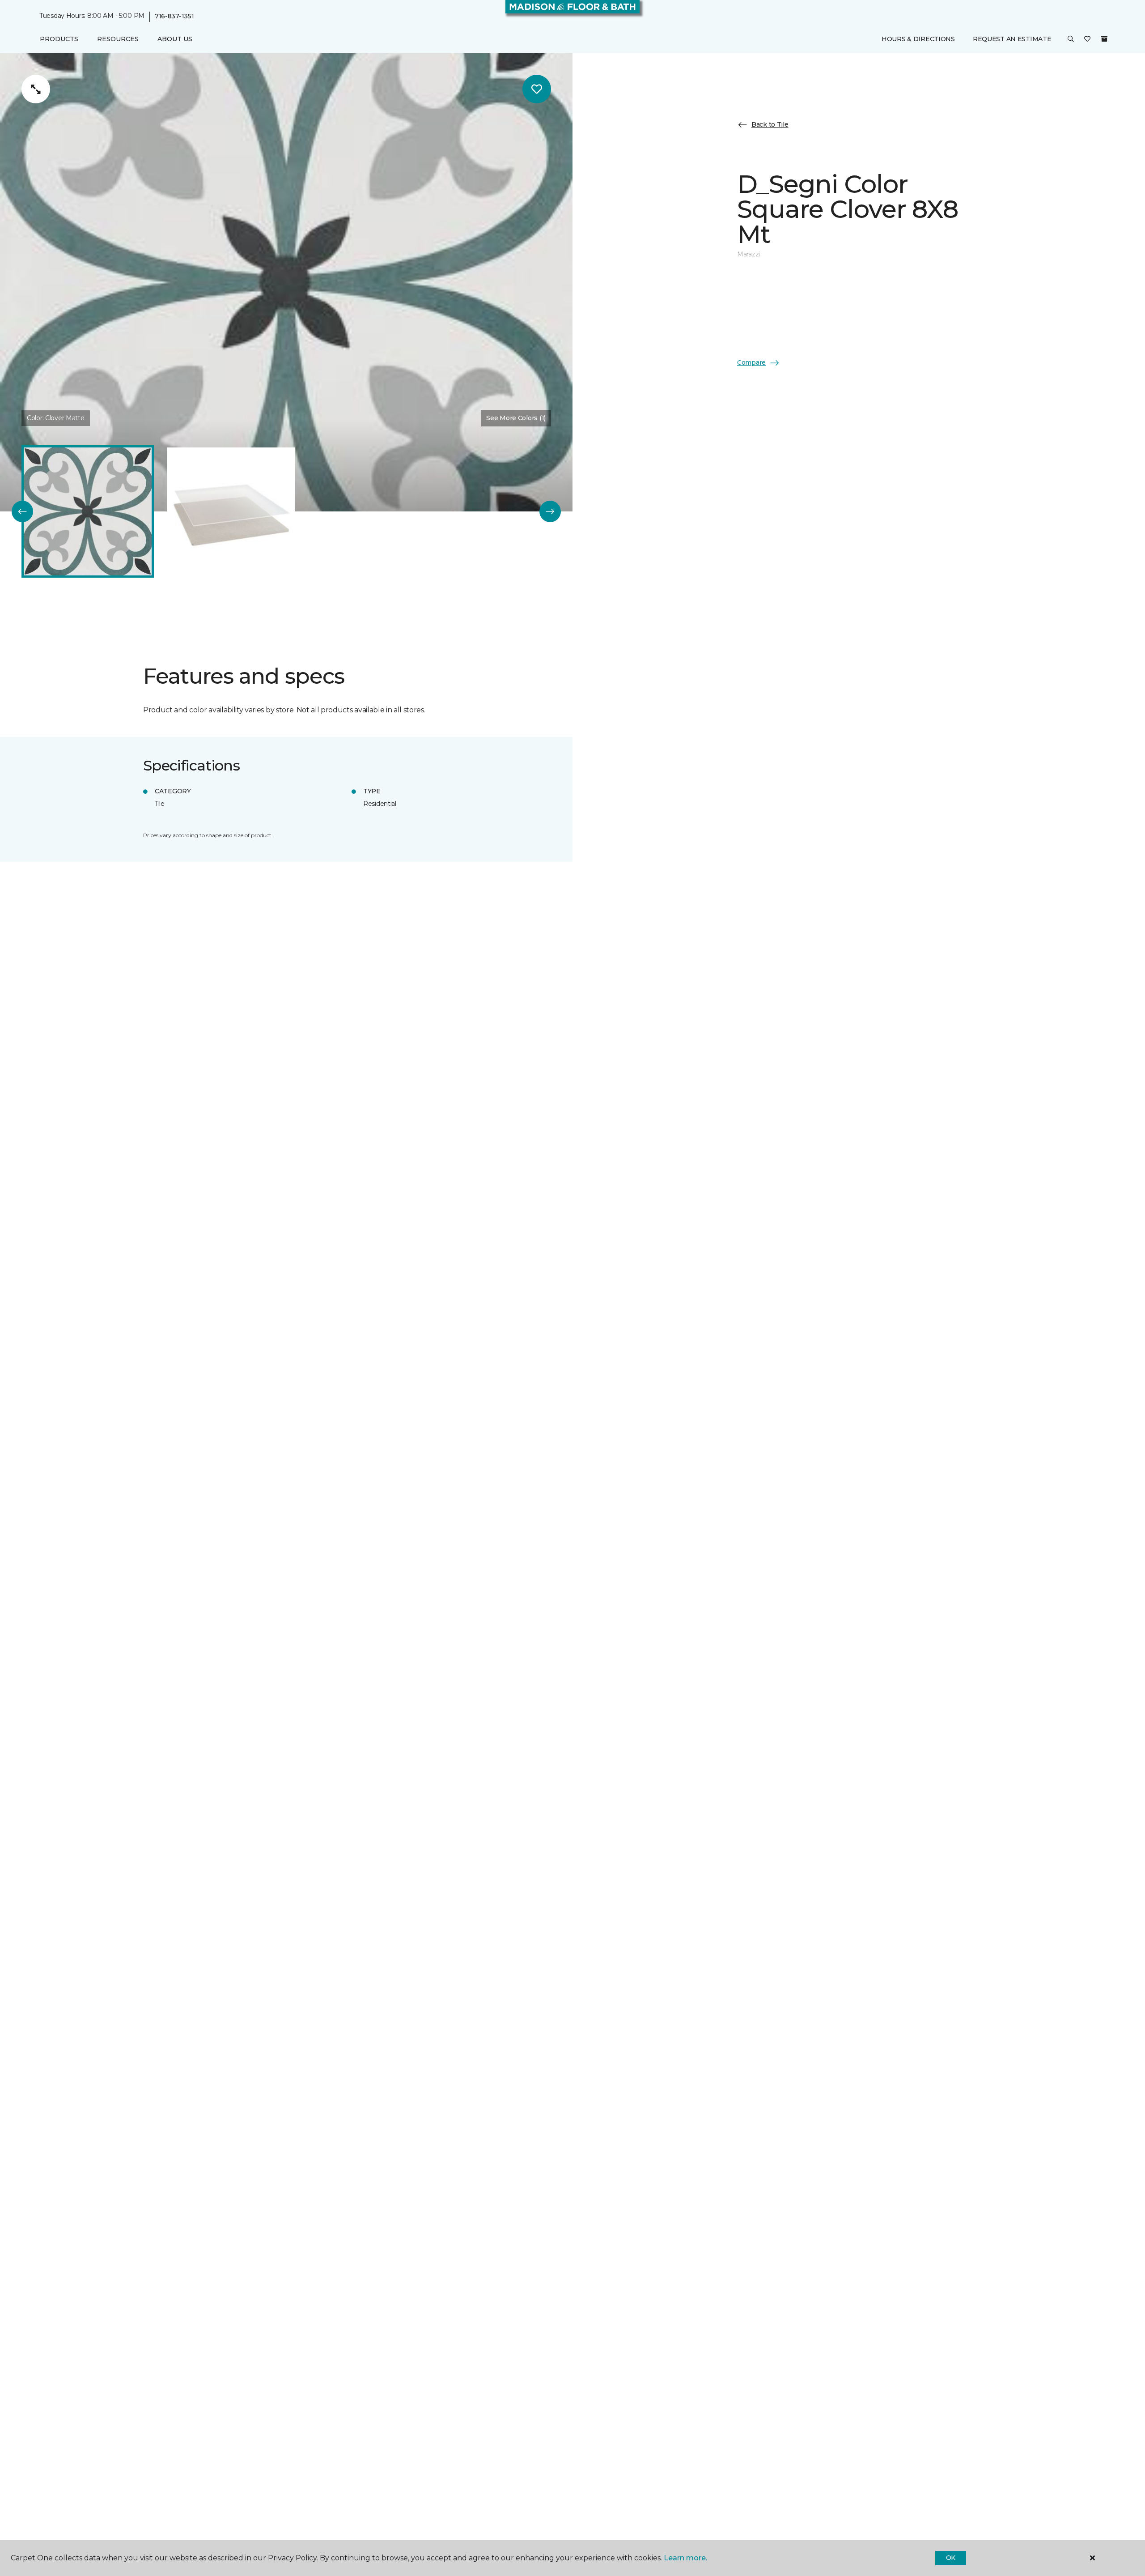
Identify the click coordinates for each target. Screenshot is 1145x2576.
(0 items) (1104, 39)
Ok (951, 2558)
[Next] (550, 511)
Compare (751, 362)
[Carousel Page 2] (231, 511)
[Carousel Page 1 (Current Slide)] (88, 511)
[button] (1071, 39)
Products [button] (59, 39)
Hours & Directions (918, 39)
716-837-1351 (174, 16)
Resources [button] (118, 39)
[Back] (22, 511)
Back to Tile (770, 124)
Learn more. (685, 2558)
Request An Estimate (1012, 39)
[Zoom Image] (36, 89)
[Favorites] (1087, 39)
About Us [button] (175, 39)
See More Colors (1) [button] (516, 418)
